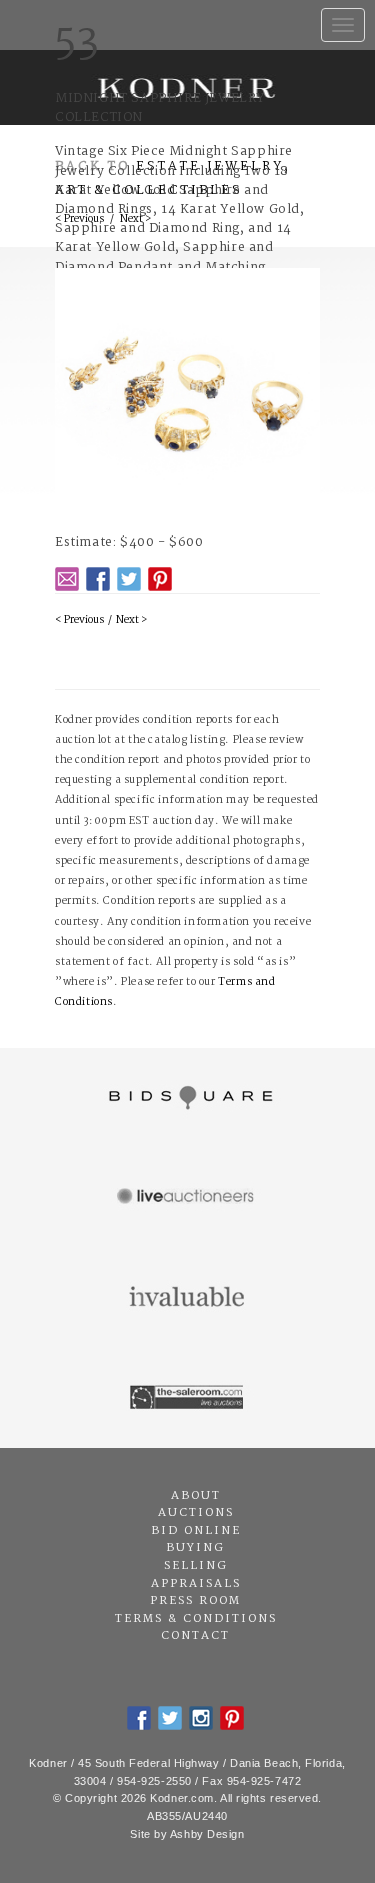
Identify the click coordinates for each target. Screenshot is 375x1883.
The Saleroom (187, 1398)
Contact (195, 1636)
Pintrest (160, 579)
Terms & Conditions (196, 1619)
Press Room (195, 1601)
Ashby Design (207, 1834)
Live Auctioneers (187, 1198)
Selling (196, 1566)
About (196, 1496)
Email (67, 579)
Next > (131, 620)
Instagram (201, 1718)
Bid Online (196, 1531)
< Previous (79, 620)
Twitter (129, 579)
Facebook (98, 579)
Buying (195, 1548)
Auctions (196, 1513)
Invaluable (187, 1298)
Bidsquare (187, 1098)
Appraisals (196, 1584)
